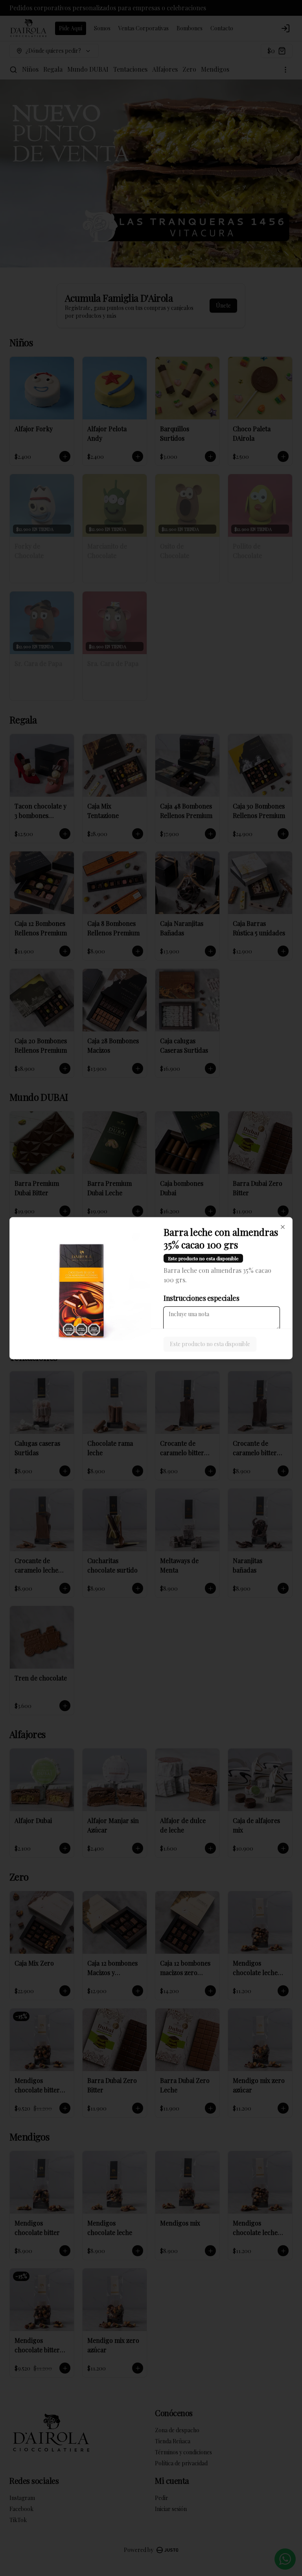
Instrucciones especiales (201, 1298)
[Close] (283, 1227)
